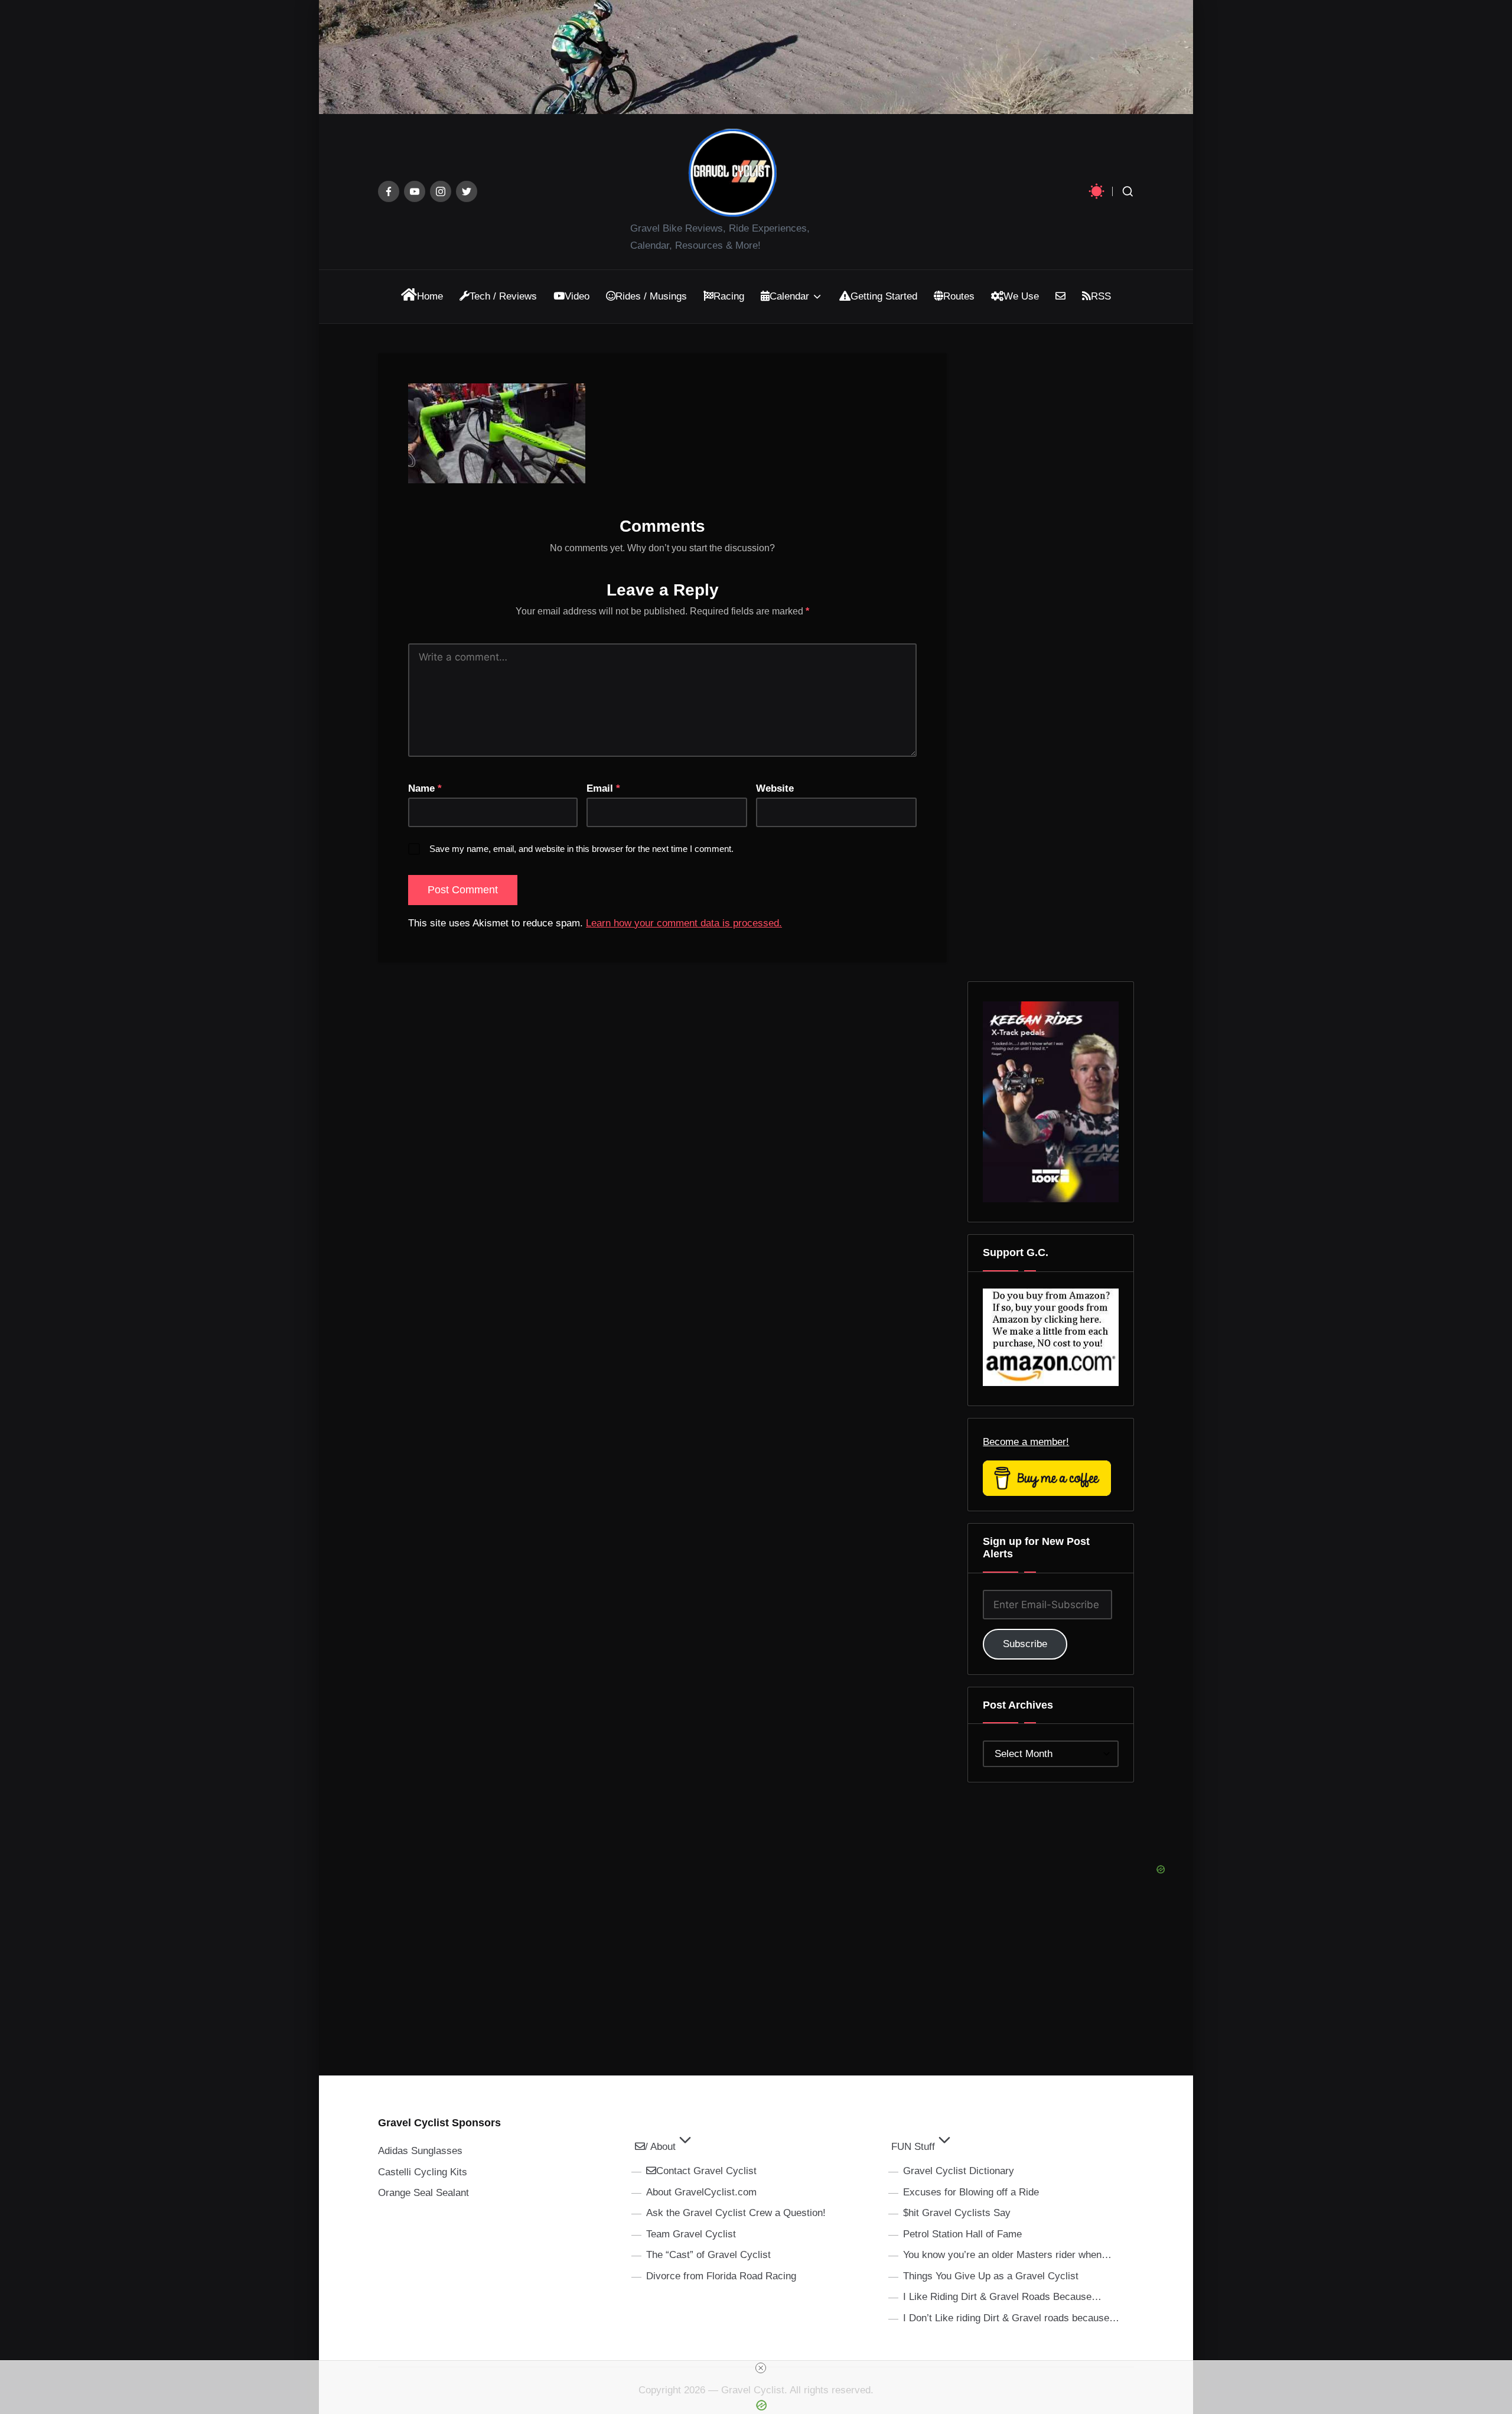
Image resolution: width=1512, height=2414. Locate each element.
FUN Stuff (913, 2147)
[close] (761, 2368)
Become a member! (1026, 1442)
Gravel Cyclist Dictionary (959, 2171)
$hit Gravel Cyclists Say (957, 2213)
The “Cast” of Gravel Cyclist (708, 2255)
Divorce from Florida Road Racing (721, 2276)
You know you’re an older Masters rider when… (1007, 2255)
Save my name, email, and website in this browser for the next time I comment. (581, 849)
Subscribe (1025, 1644)
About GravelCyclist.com (701, 2192)
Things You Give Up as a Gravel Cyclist (991, 2276)
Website (775, 788)
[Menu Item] (389, 191)
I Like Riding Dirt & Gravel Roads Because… (1002, 2297)
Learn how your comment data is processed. (684, 923)
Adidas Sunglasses (420, 2151)
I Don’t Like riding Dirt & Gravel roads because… (1011, 2318)
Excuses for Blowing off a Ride (971, 2192)
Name (425, 788)
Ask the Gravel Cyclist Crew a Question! (736, 2213)
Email (603, 788)
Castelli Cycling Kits (423, 2172)
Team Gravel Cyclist (691, 2234)
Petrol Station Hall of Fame (962, 2234)
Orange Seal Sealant (423, 2193)
